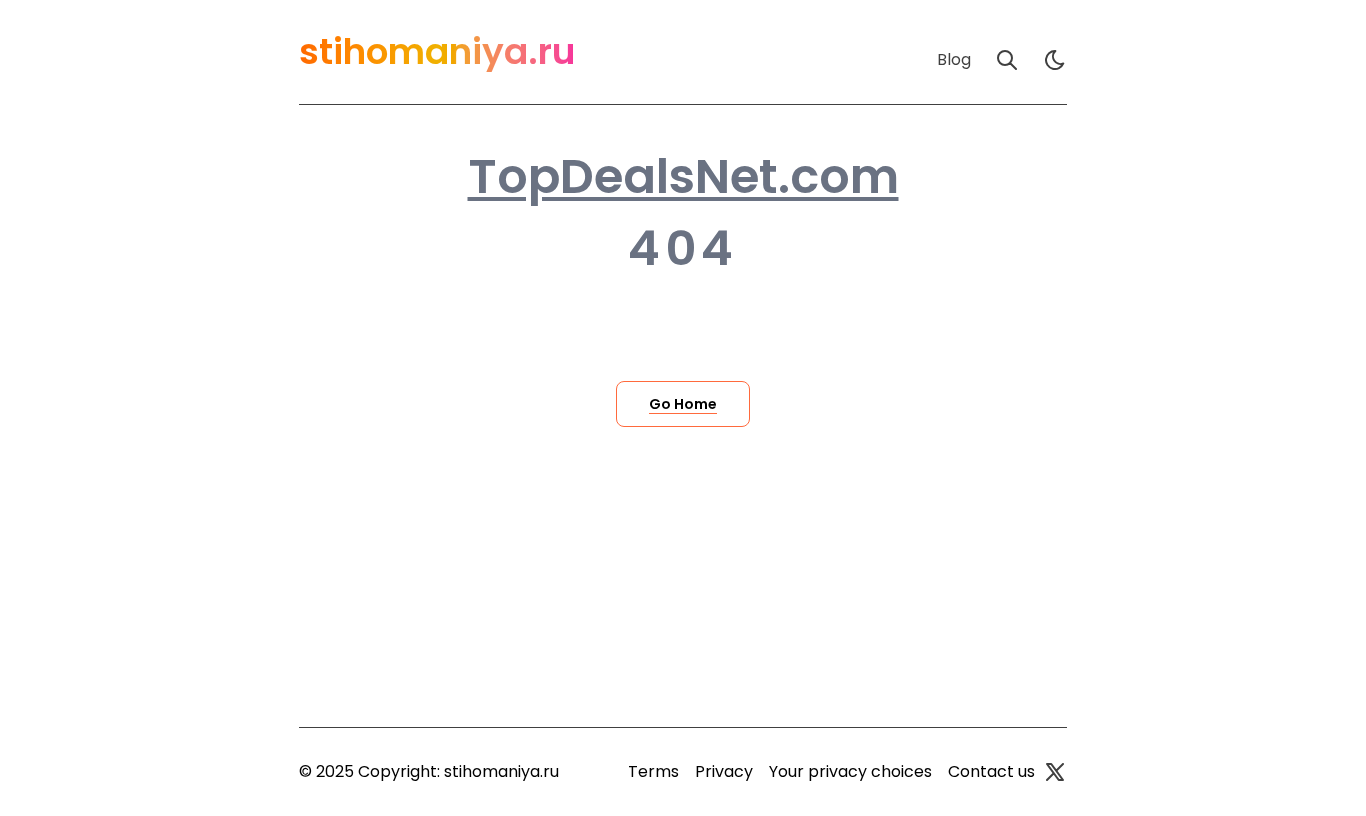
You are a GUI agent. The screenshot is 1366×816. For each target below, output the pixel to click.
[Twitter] (1055, 772)
